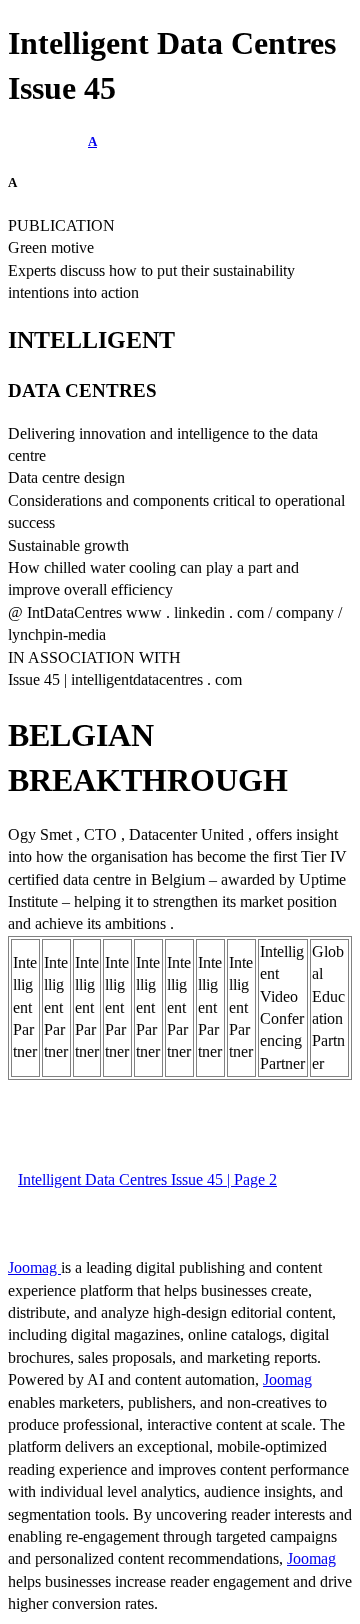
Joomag (34, 1267)
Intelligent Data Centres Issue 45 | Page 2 (147, 1179)
